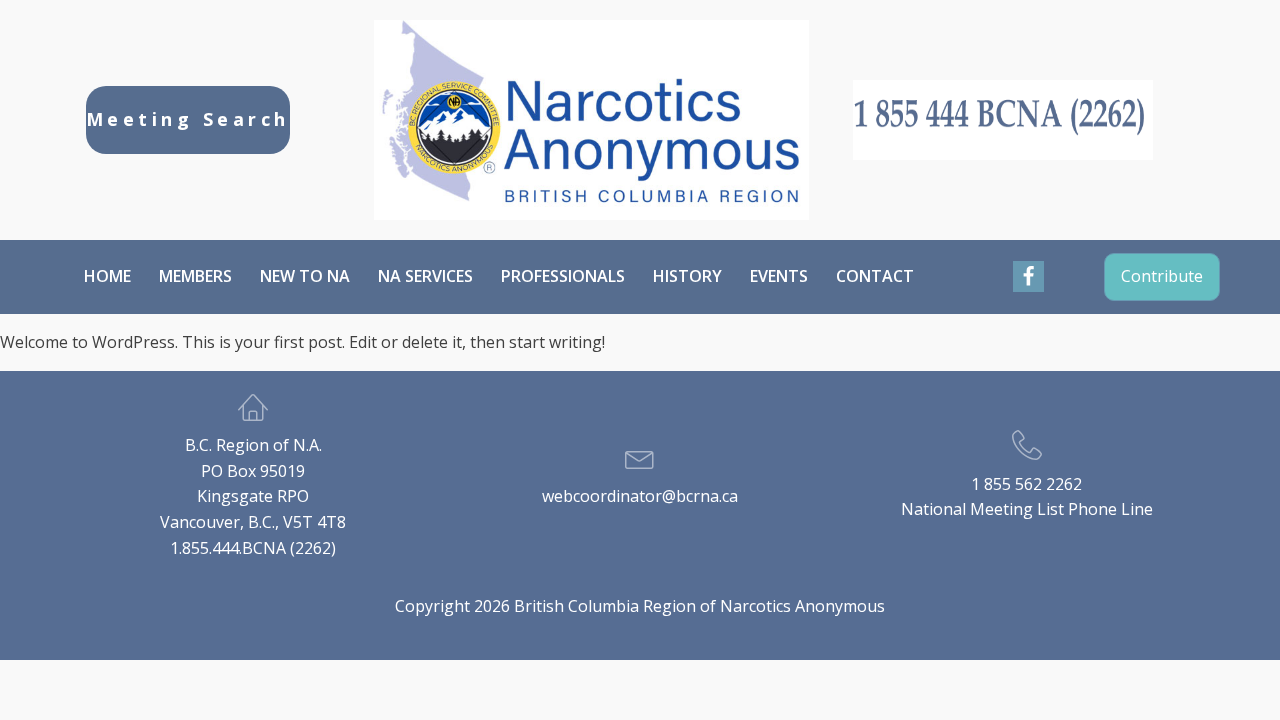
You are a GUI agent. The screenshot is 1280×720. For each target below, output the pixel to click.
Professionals (563, 276)
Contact (875, 276)
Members (195, 276)
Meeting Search (188, 119)
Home (107, 276)
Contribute (1162, 276)
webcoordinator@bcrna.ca (640, 496)
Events (779, 276)
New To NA (305, 276)
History (687, 276)
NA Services (425, 276)
